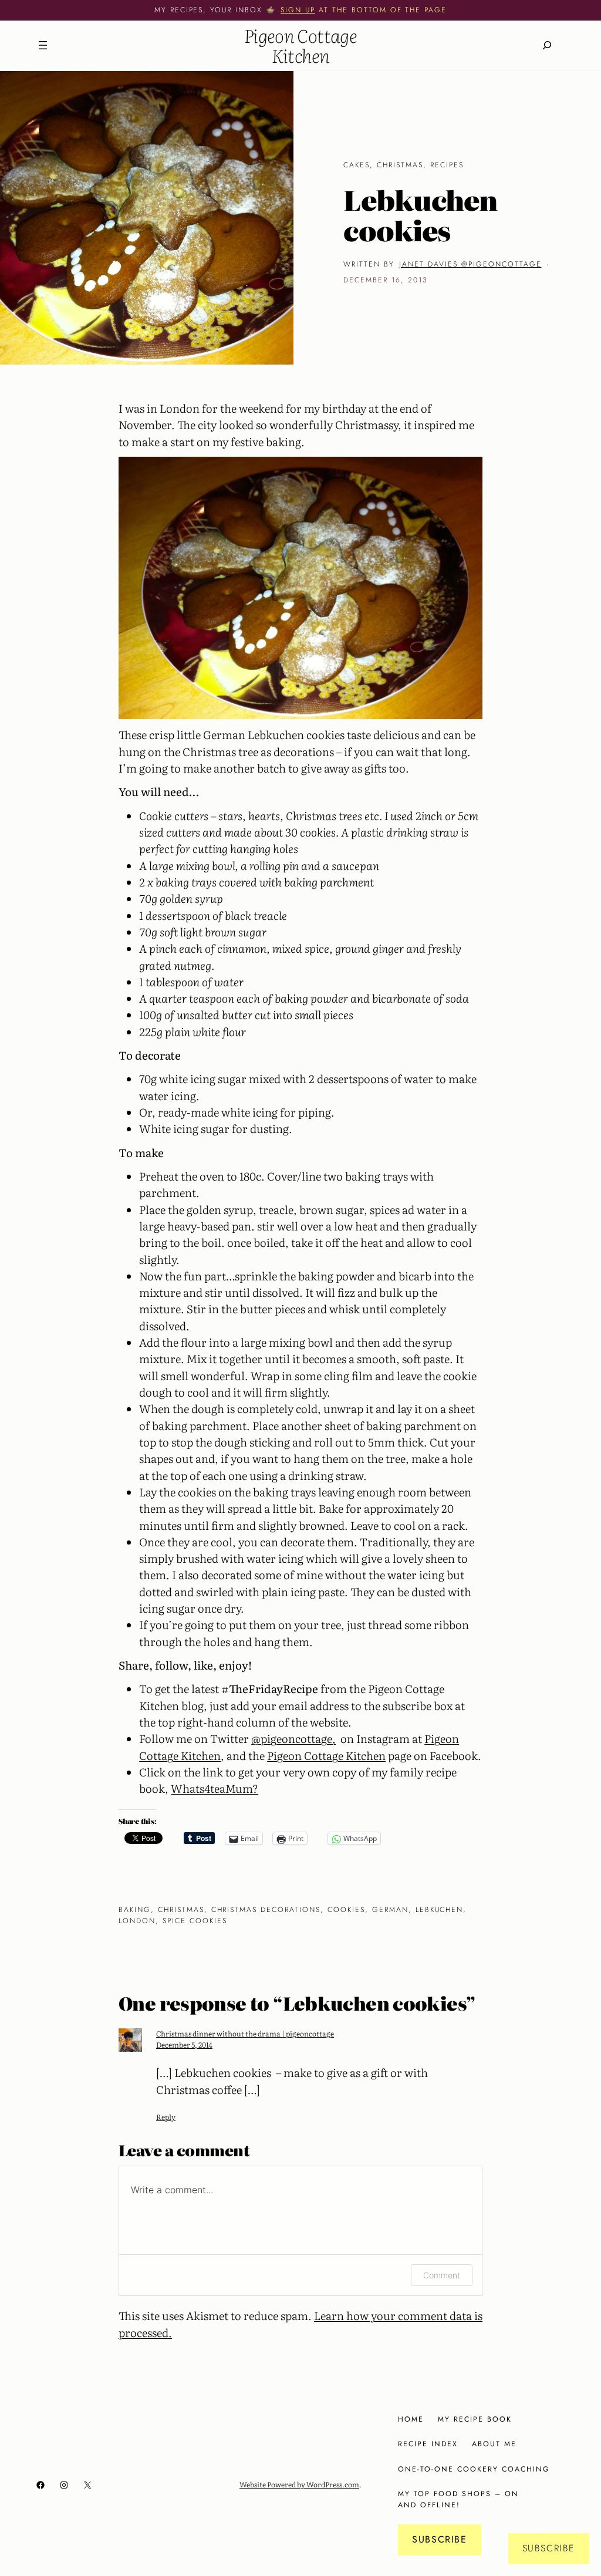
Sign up (298, 10)
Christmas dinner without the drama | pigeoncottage (245, 2033)
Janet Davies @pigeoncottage (470, 264)
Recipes (447, 165)
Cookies (346, 1910)
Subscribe (439, 2539)
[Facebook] (40, 2485)
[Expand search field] (547, 45)
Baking (135, 1910)
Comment (442, 2275)
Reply (166, 2117)
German (390, 1910)
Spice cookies (195, 1921)
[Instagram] (64, 2485)
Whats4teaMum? (215, 1788)
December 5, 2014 (184, 2044)
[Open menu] (43, 45)
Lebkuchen (440, 1910)
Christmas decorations (266, 1910)
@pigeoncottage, (293, 1738)
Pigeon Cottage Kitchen (300, 45)
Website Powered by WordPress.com (299, 2484)
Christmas (400, 165)
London (137, 1921)
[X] (87, 2485)
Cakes (357, 165)
